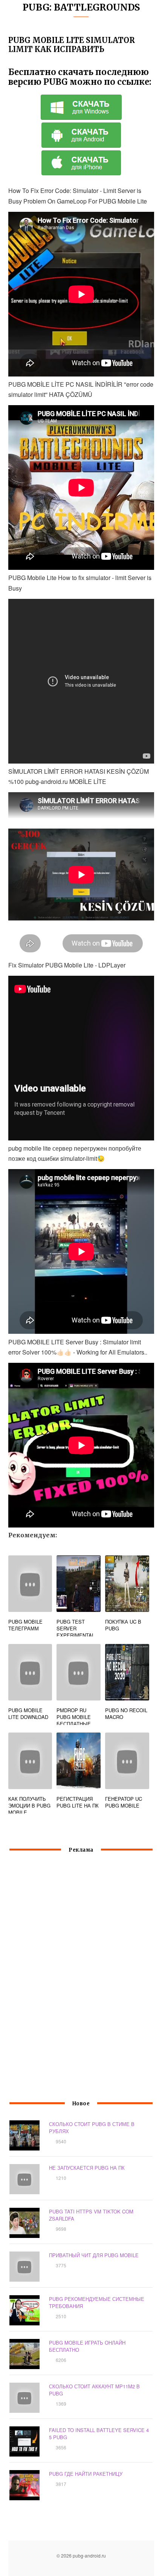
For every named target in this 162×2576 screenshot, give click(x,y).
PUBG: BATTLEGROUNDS (81, 7)
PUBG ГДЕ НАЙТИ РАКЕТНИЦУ (86, 2474)
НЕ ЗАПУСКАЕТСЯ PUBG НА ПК (87, 2168)
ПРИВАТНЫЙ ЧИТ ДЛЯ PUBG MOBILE (94, 2255)
